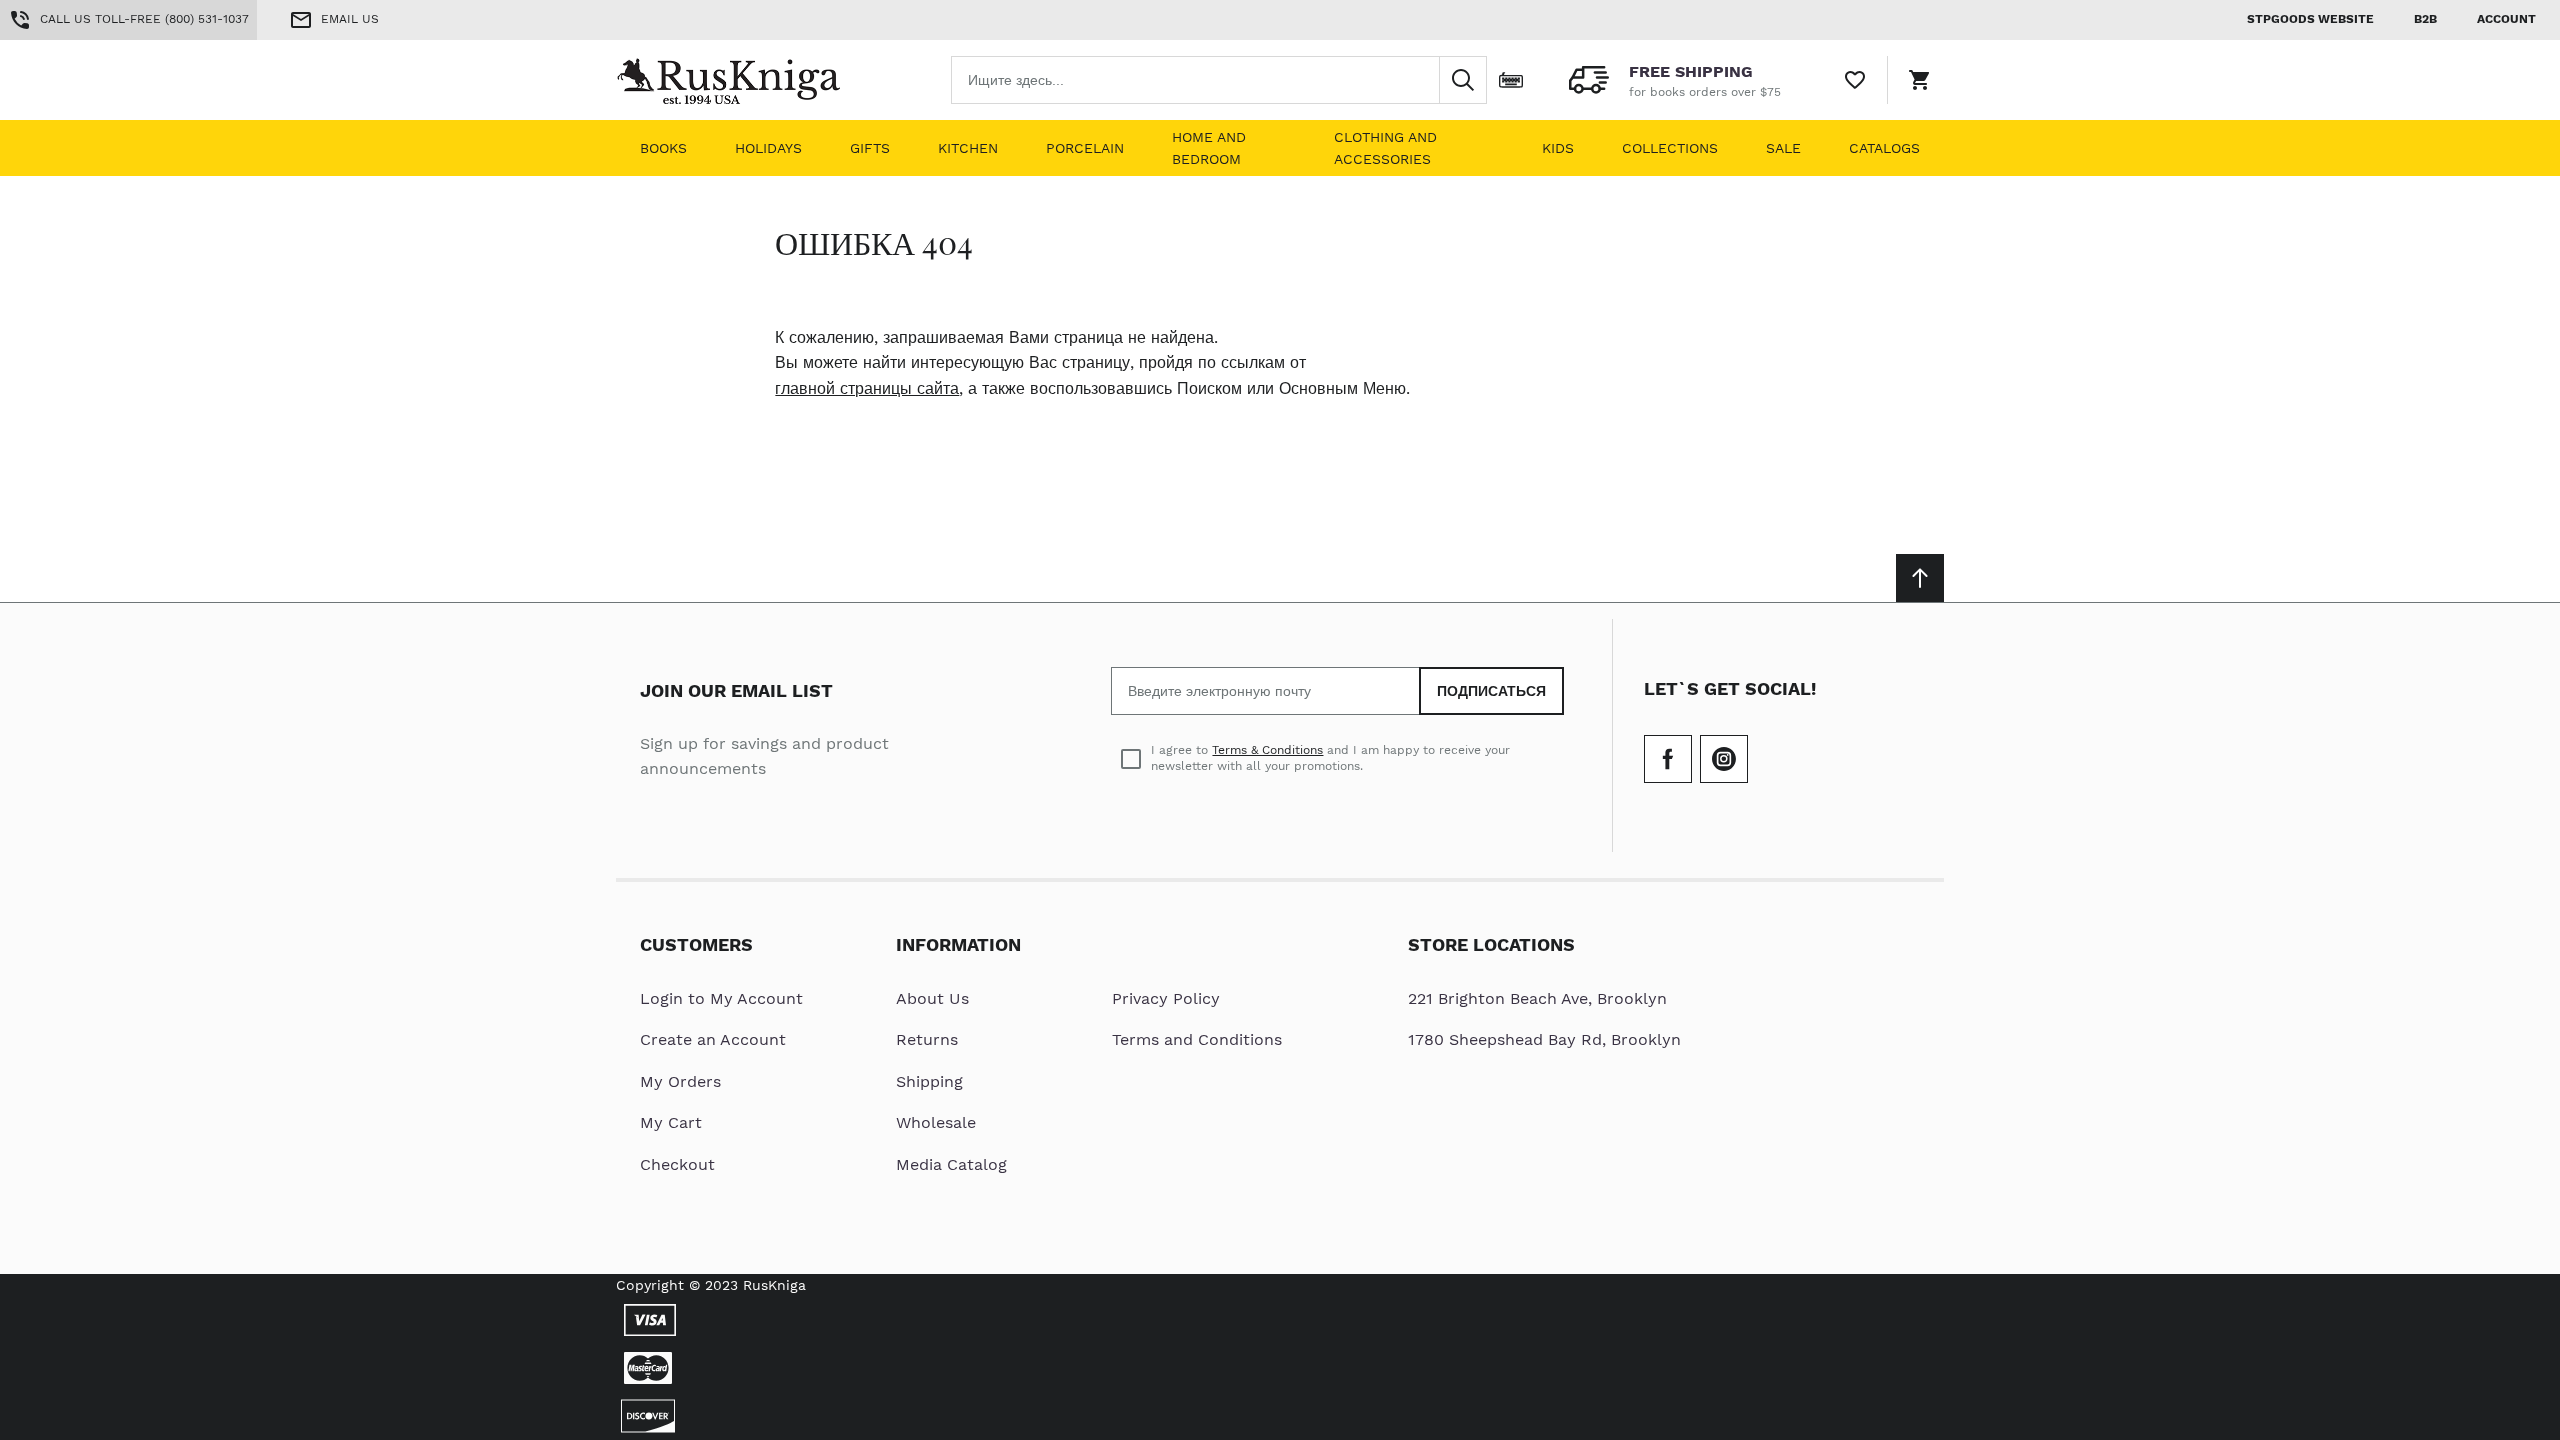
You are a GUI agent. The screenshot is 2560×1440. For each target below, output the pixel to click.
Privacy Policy (1166, 998)
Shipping (929, 1081)
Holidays (768, 148)
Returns (927, 1039)
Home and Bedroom (1209, 148)
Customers (696, 944)
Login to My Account (721, 998)
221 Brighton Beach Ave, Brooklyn (1537, 998)
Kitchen (968, 148)
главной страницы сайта (867, 388)
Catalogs (1884, 148)
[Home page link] (744, 80)
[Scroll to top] (1920, 578)
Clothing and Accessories (1385, 148)
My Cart (671, 1122)
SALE (1783, 148)
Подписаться (1491, 691)
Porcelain (1085, 148)
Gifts (870, 148)
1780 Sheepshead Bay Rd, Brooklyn (1544, 1039)
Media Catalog (951, 1164)
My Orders (680, 1081)
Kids (1558, 148)
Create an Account (713, 1039)
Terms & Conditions (1267, 750)
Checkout (677, 1164)
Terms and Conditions (1197, 1039)
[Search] (1463, 80)
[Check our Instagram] (1724, 759)
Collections (1670, 148)
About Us (932, 998)
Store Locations (1491, 944)
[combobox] (1219, 80)
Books (663, 148)
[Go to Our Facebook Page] (1668, 759)
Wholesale (936, 1122)
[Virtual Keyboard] (1511, 80)
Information (958, 944)
